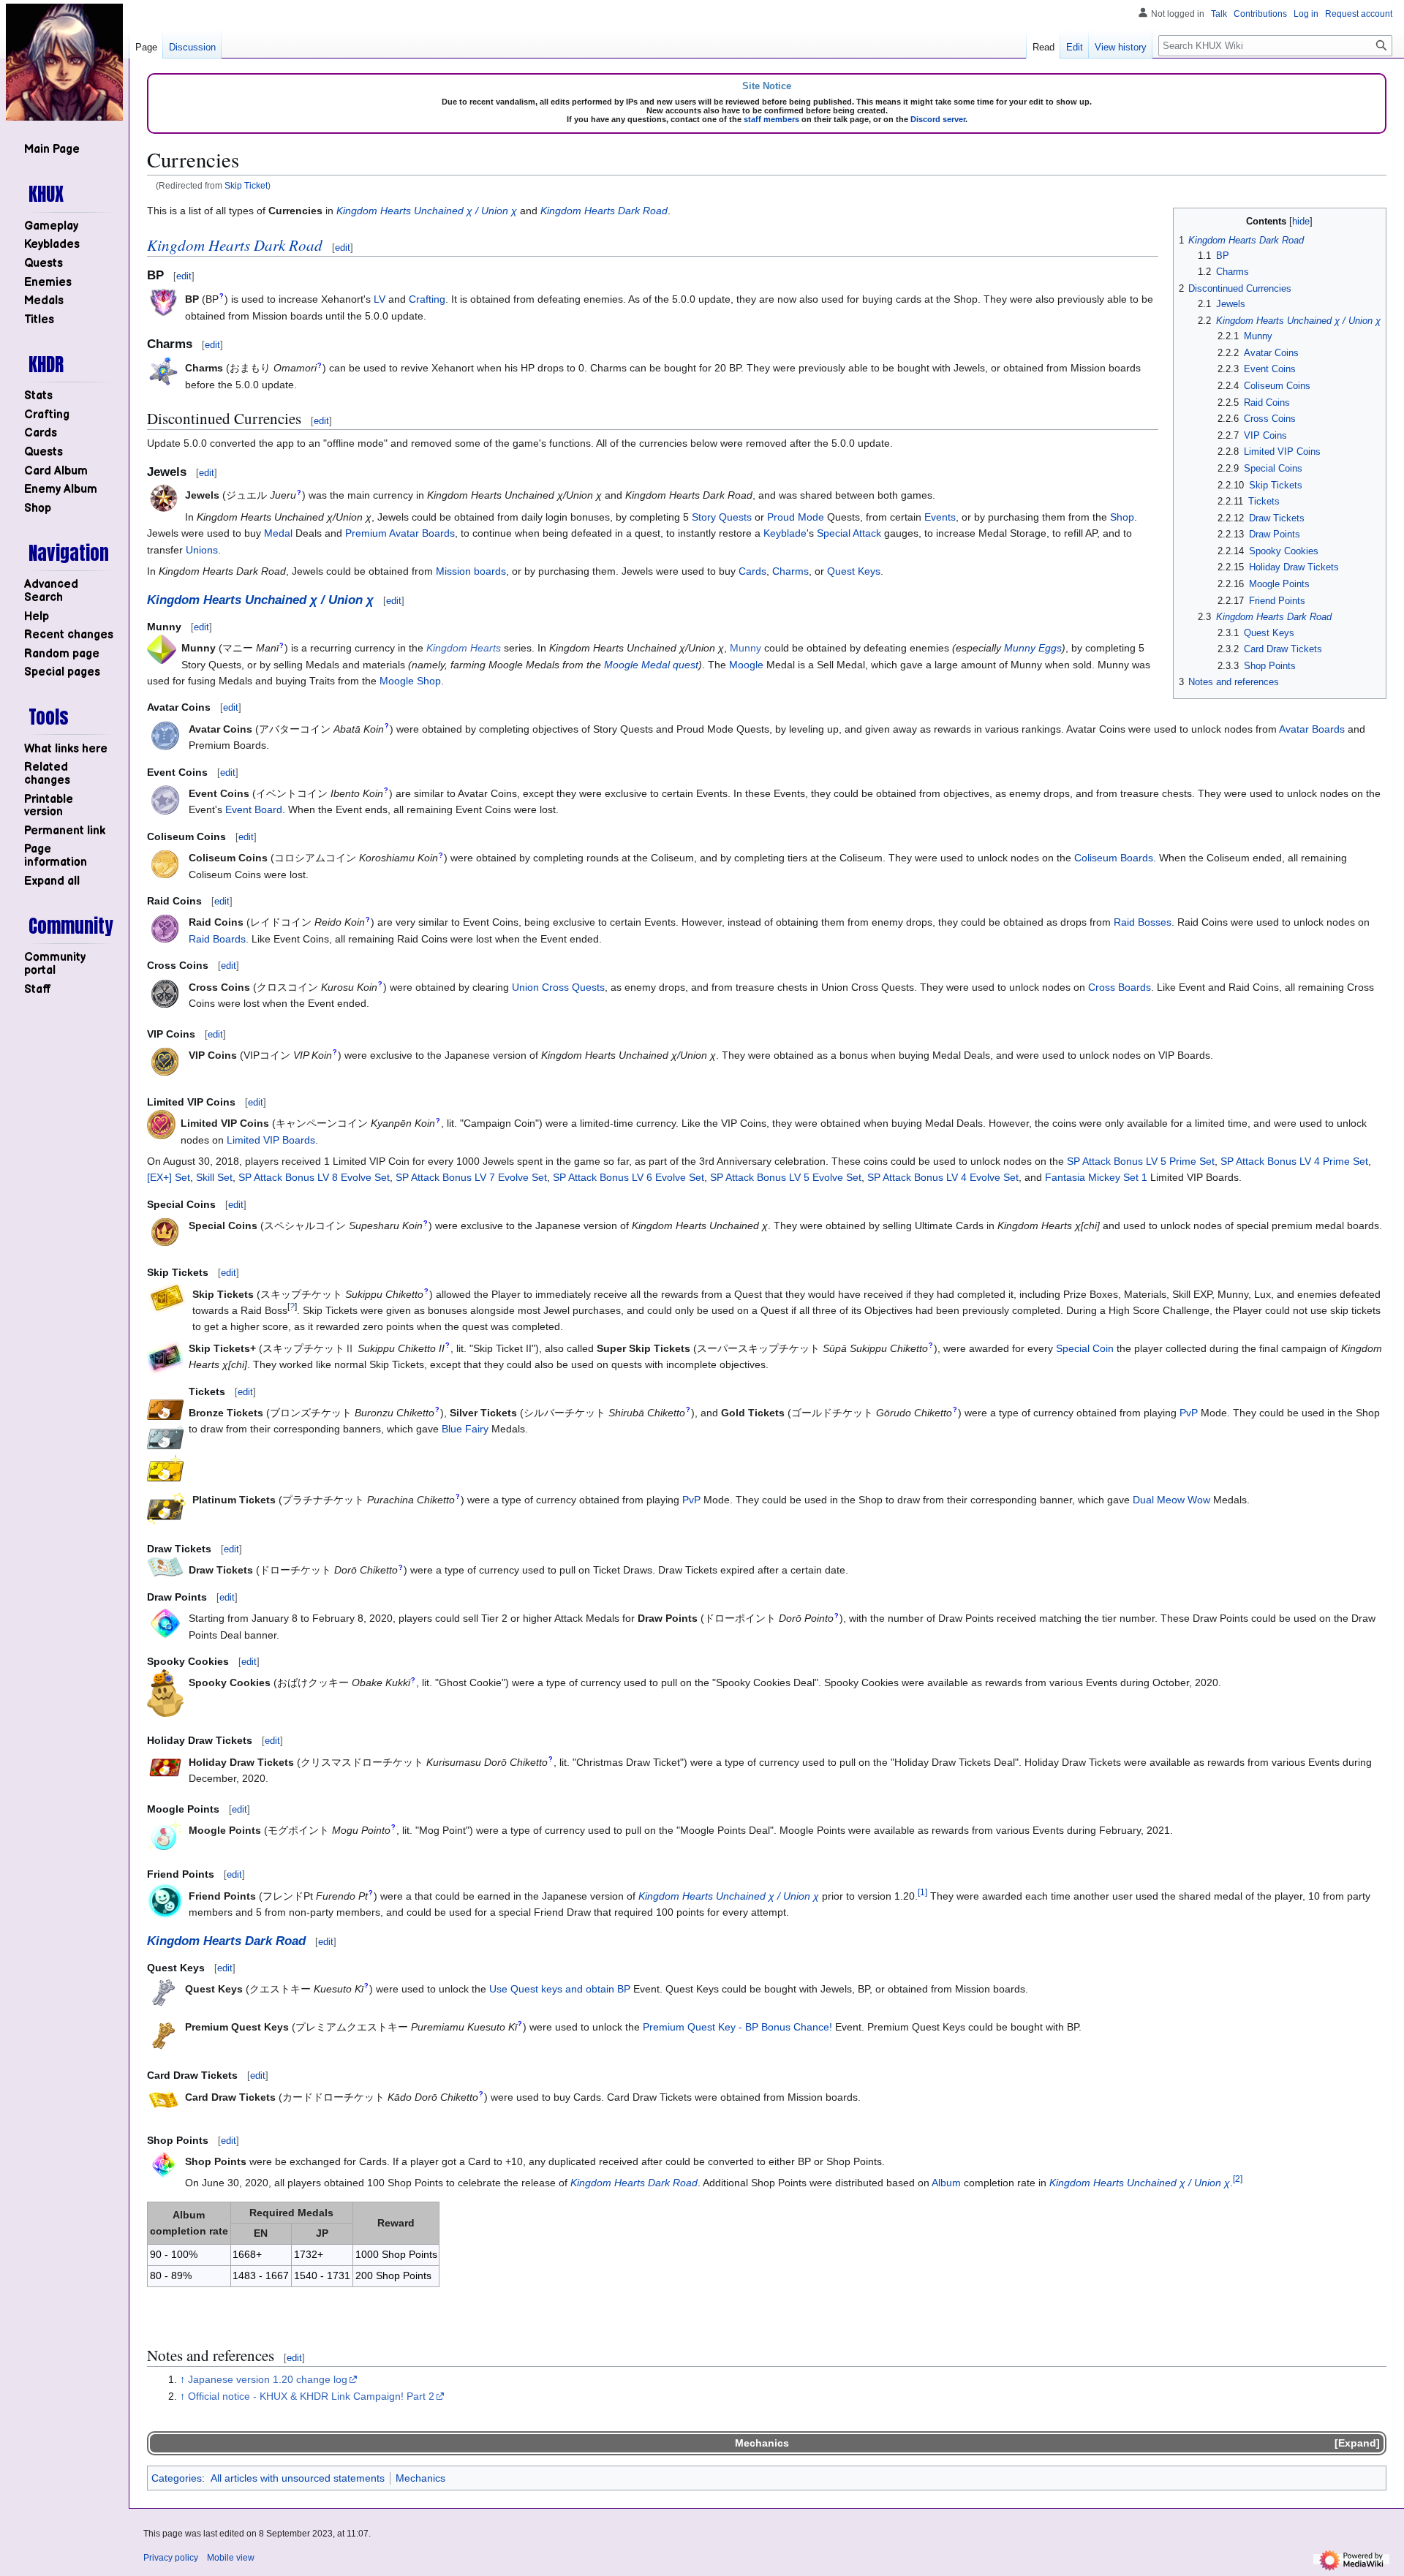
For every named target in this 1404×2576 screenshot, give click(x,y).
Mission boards (471, 571)
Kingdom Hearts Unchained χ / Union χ (427, 211)
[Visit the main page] (64, 62)
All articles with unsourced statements (298, 2478)
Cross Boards (1120, 987)
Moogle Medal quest (651, 665)
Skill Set (214, 1177)
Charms (790, 571)
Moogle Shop (410, 681)
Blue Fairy (465, 1429)
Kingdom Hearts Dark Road (604, 211)
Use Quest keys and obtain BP (560, 1989)
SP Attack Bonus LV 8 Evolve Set (314, 1177)
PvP (1189, 1413)
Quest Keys (854, 571)
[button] (52, 881)
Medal (278, 533)
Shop (1122, 517)
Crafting (427, 299)
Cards (752, 571)
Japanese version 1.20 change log (268, 2379)
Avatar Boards (1312, 729)
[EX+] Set (169, 1177)
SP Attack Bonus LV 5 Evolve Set (786, 1177)
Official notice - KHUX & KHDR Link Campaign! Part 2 (311, 2396)
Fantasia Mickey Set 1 (1096, 1177)
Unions (202, 550)
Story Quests (722, 517)
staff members (771, 119)
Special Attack (849, 533)
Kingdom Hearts (464, 648)
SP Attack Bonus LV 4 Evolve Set (943, 1177)
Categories (177, 2478)
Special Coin (1085, 1348)
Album (946, 2183)
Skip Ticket (246, 185)
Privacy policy (171, 2558)
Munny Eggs (1033, 648)
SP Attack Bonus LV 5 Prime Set (1141, 1161)
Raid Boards (217, 939)
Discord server (938, 119)
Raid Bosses (1143, 922)
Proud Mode (796, 517)
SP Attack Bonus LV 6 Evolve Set (629, 1177)
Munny (746, 648)
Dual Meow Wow (1171, 1500)
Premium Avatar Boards (400, 533)
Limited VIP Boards (271, 1140)
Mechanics (762, 2443)
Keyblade (785, 533)
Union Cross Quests (558, 987)
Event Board (254, 809)
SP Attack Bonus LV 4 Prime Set (1294, 1161)
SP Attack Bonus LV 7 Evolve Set (471, 1177)
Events (940, 517)
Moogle (746, 665)
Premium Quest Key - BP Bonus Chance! (737, 2027)
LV (380, 299)
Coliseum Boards (1114, 858)
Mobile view (231, 2558)
